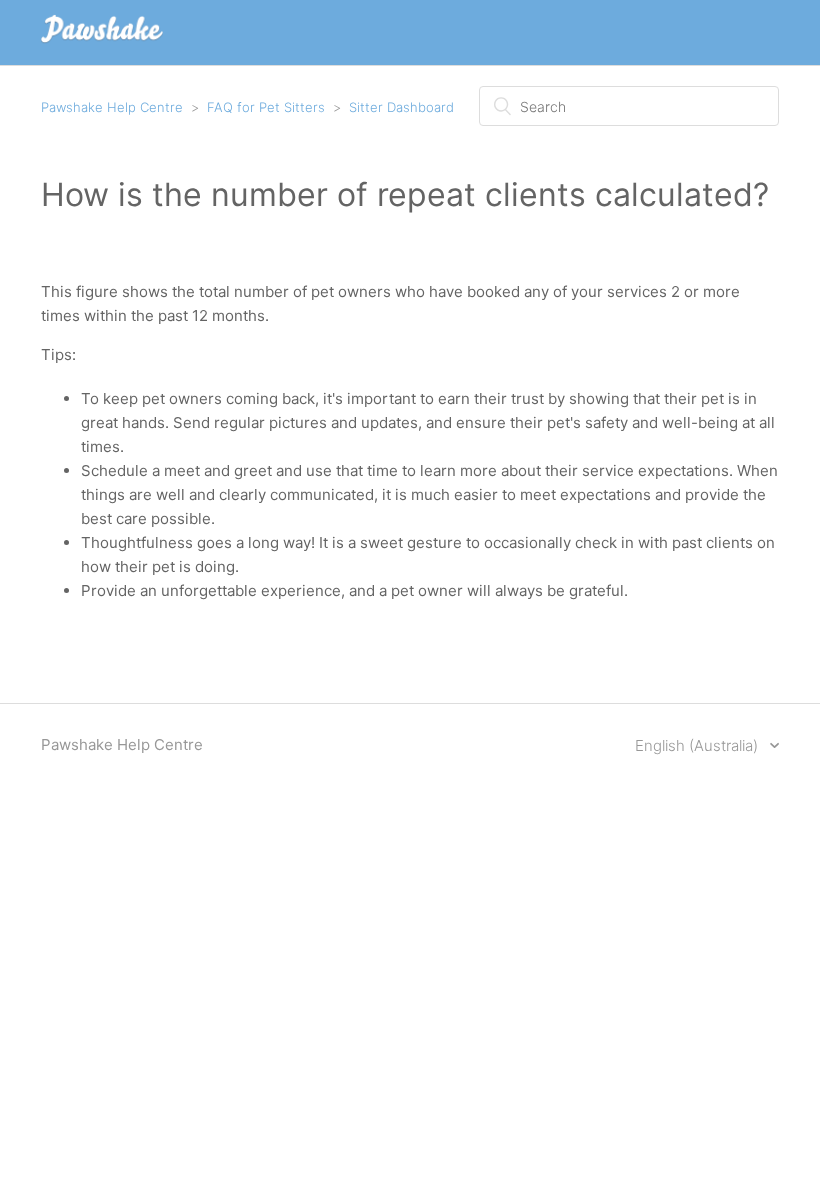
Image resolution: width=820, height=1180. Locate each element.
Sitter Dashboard (401, 107)
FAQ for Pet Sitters (266, 107)
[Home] (102, 42)
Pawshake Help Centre (112, 107)
